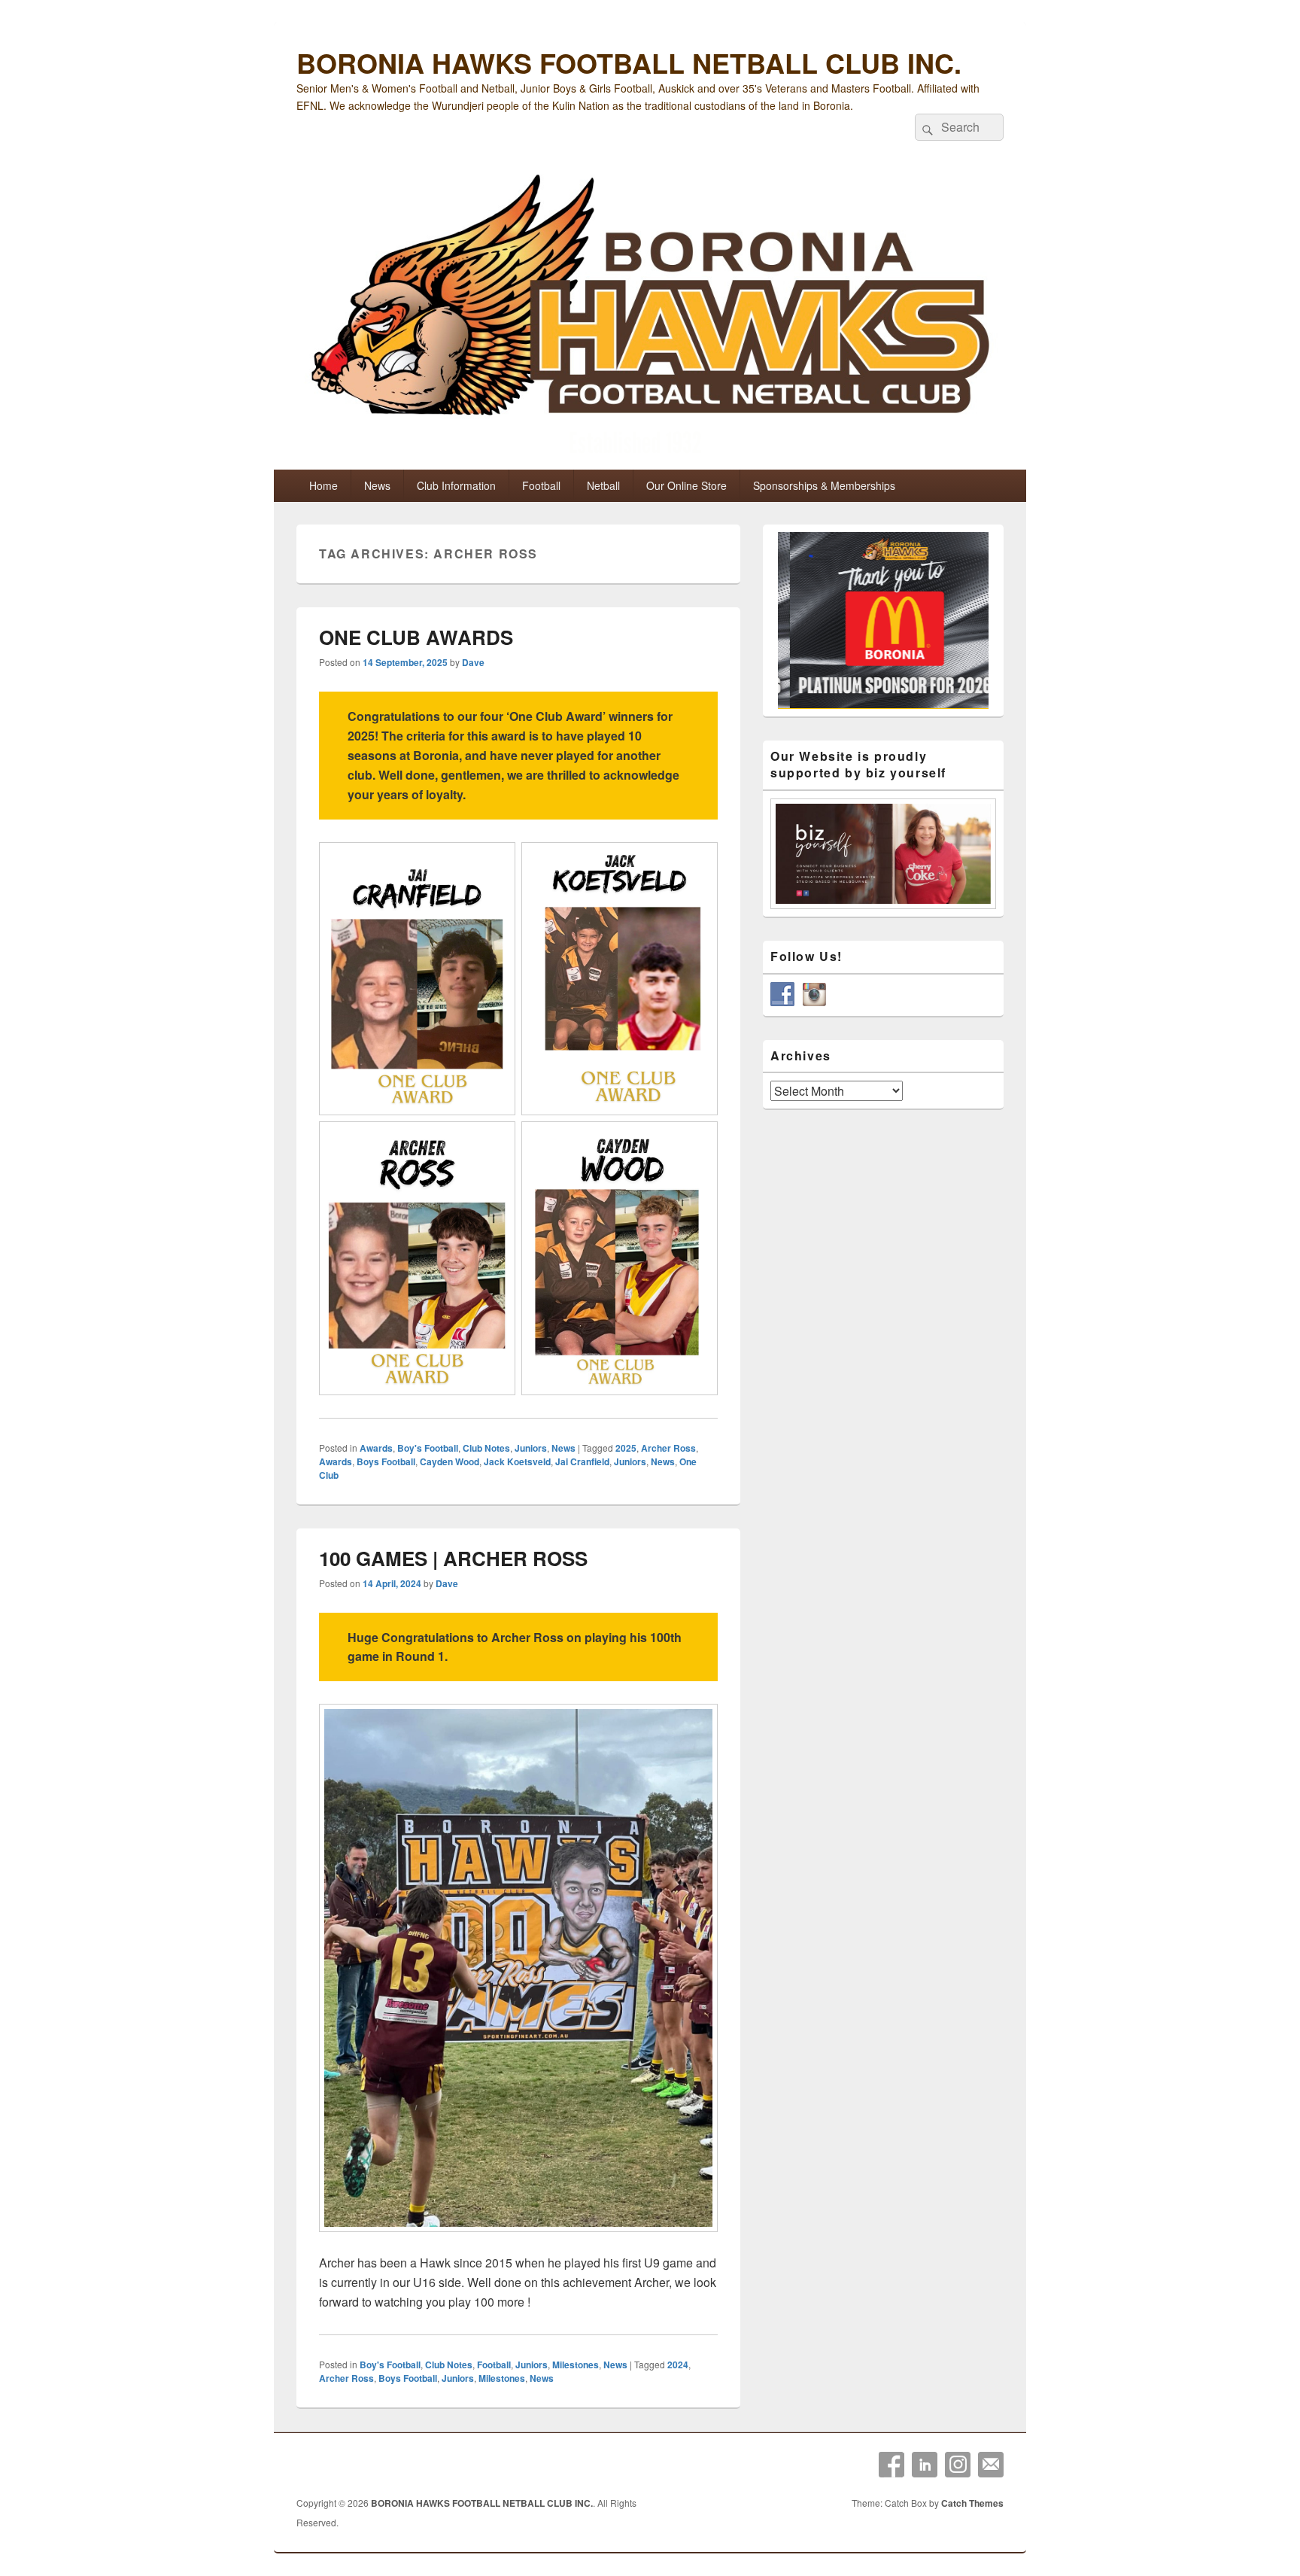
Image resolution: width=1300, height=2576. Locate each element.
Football (541, 485)
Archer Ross (668, 1448)
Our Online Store (686, 485)
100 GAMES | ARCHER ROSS (453, 1558)
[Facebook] (891, 2465)
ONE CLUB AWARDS (416, 637)
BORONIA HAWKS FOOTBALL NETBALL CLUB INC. (629, 62)
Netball (603, 485)
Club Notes (486, 1448)
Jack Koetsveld (517, 1461)
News (377, 485)
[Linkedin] (925, 2465)
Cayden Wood (450, 1461)
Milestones (576, 2365)
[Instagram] (958, 2465)
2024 (678, 2365)
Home (323, 485)
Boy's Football (428, 1448)
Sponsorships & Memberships (824, 485)
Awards (376, 1448)
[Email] (991, 2465)
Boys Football (386, 1461)
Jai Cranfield (582, 1461)
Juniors (531, 1448)
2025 (626, 1448)
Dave (473, 662)
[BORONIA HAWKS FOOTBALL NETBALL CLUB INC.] (650, 317)
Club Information (456, 485)
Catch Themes (972, 2503)
